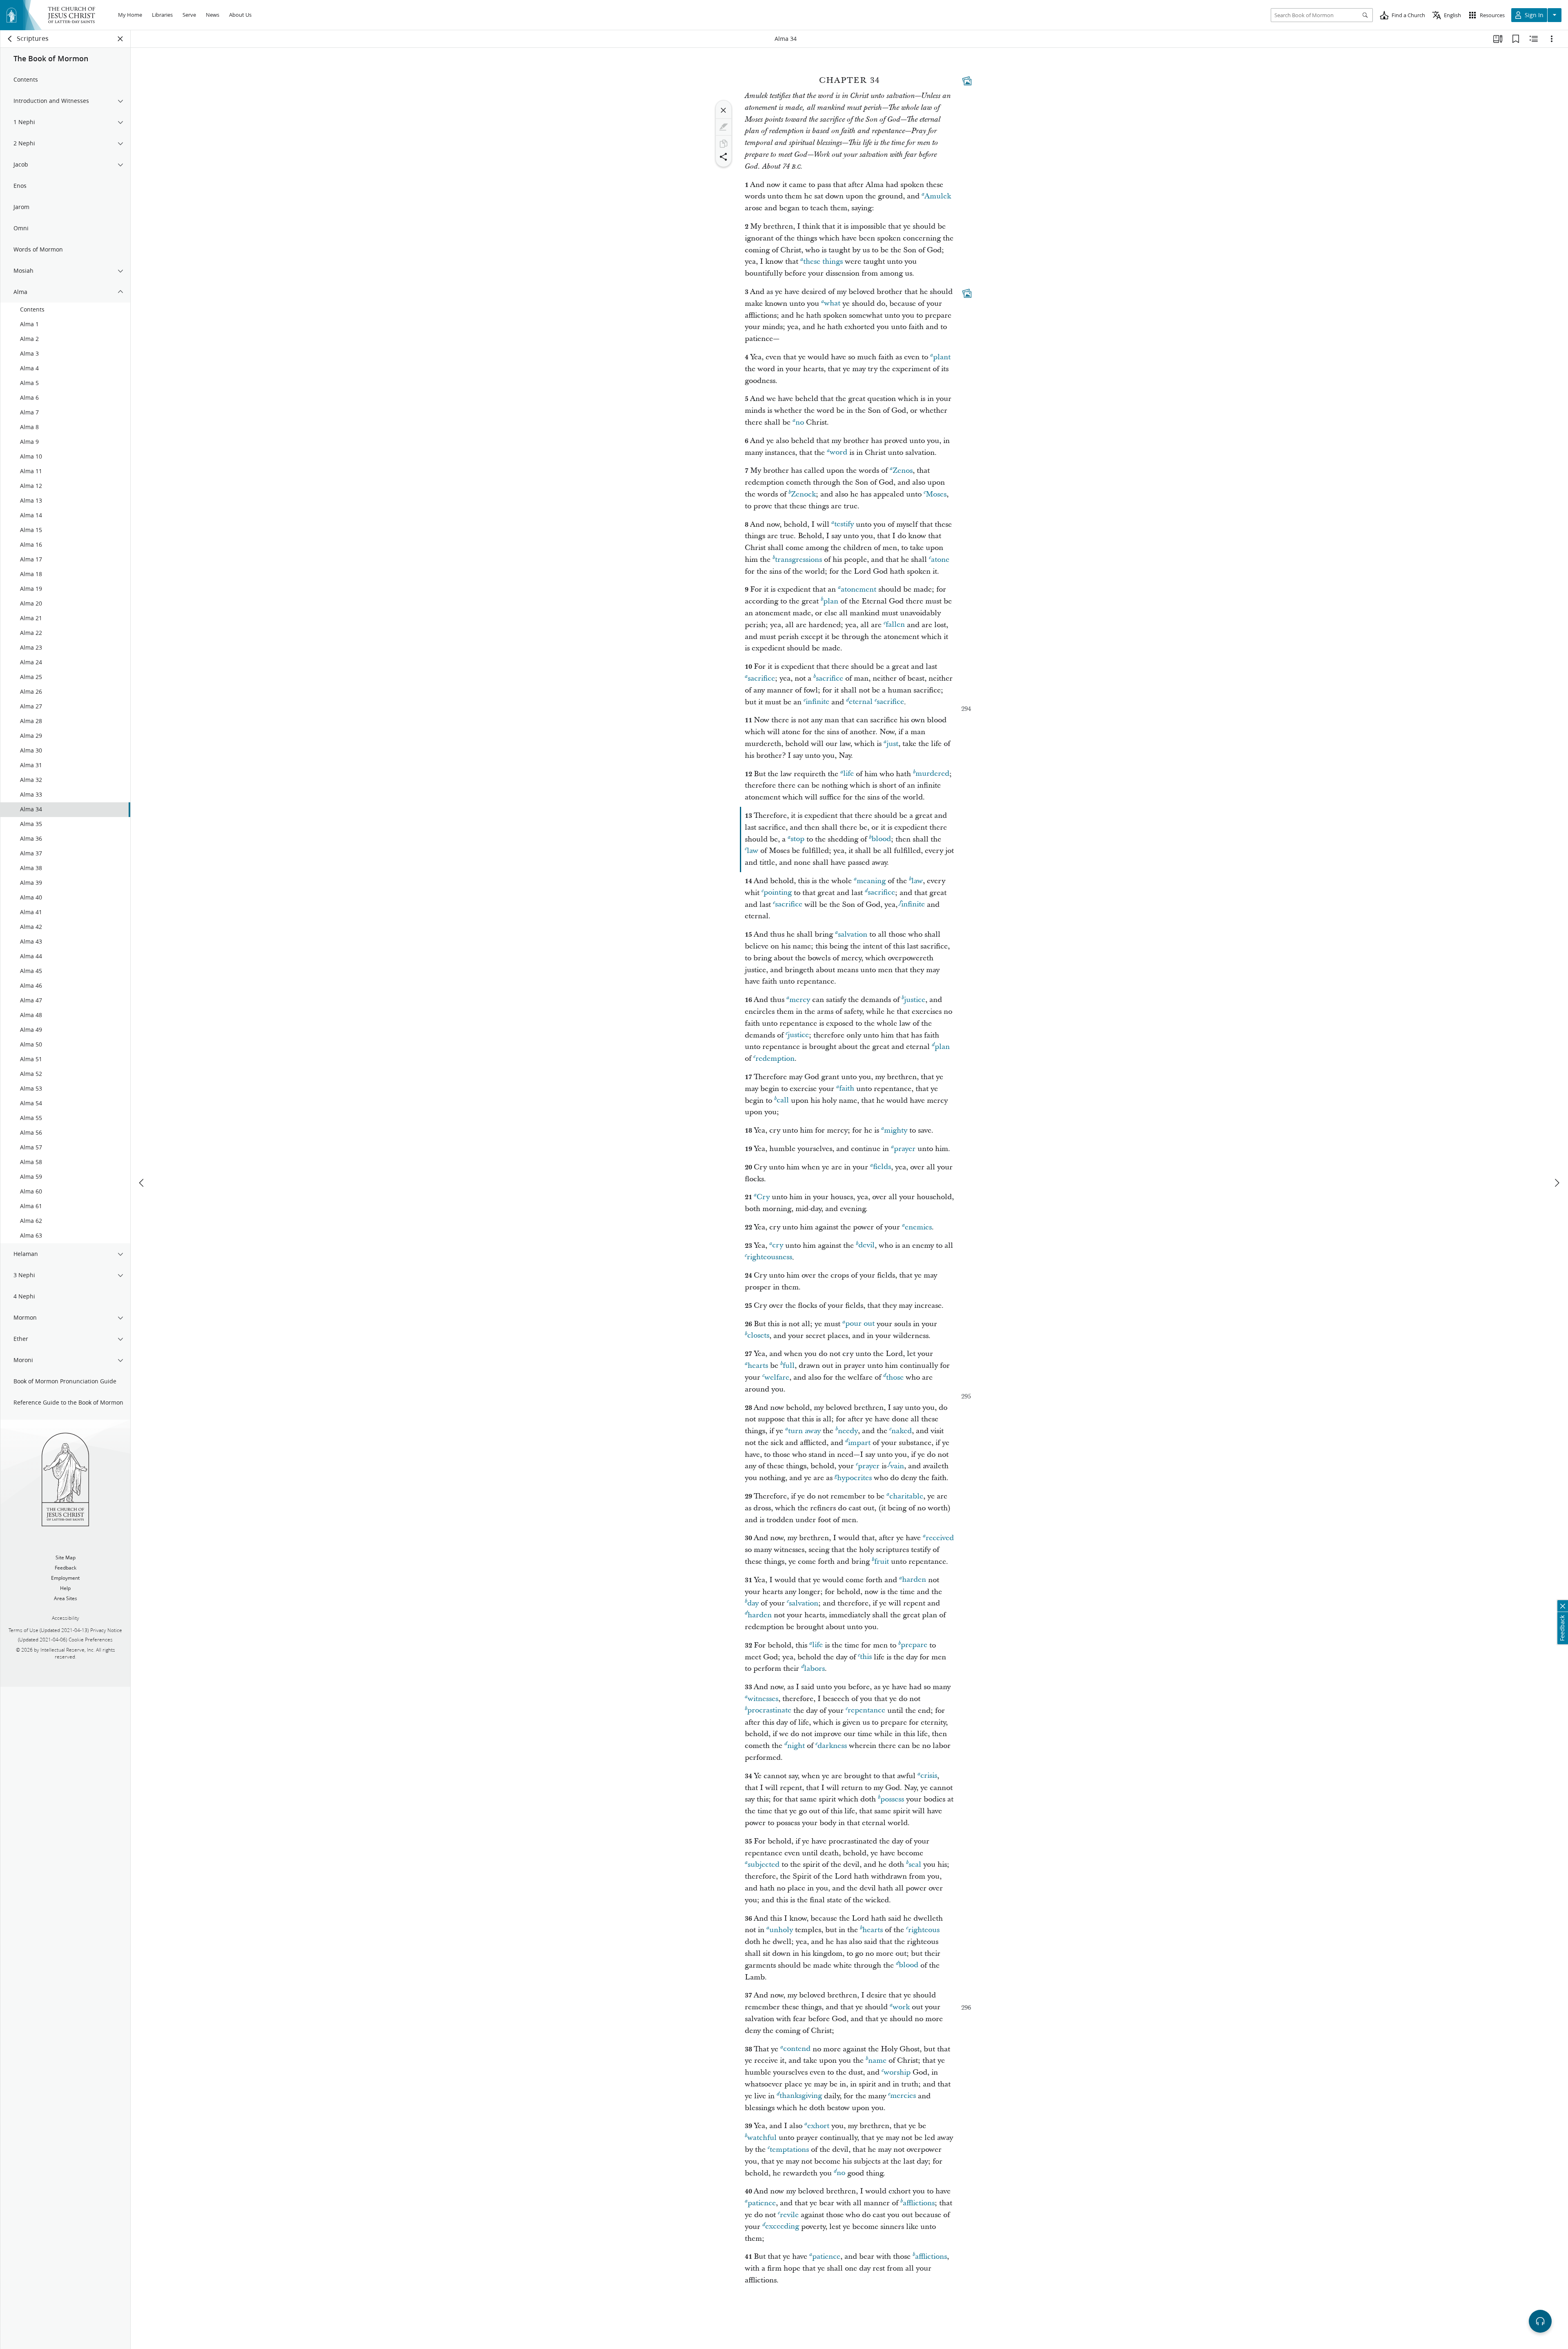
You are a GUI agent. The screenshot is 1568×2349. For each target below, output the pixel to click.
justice (915, 1000)
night (796, 1746)
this (866, 1657)
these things (823, 262)
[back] (10, 39)
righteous (924, 1930)
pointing (778, 893)
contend (797, 2049)
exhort (818, 2126)
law (753, 851)
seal (915, 1865)
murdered (932, 774)
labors (814, 1669)
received (940, 1538)
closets (758, 1336)
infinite (817, 702)
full (789, 1366)
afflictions (919, 2203)
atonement (859, 589)
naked (902, 1431)
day (753, 1603)
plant (942, 357)
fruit (882, 1562)
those (895, 1377)
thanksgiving (801, 2096)
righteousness (770, 1257)
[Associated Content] (967, 81)
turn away (804, 1431)
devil (866, 1246)
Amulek (938, 196)
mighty (896, 1130)
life (849, 774)
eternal (861, 702)
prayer (905, 1149)
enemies (918, 1227)
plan (831, 601)
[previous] (142, 1183)
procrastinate (769, 1711)
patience (762, 2203)
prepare (914, 1645)
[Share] (724, 157)
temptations (789, 2150)
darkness (832, 1746)
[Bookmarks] (1516, 39)
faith (847, 1089)
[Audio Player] (1540, 2321)
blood (881, 839)
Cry (763, 1197)
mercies (903, 2096)
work (901, 2007)
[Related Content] (1534, 39)
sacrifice (761, 678)
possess (892, 1799)
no (800, 422)
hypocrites (854, 1478)
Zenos (903, 471)
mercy (800, 1000)
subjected (764, 1865)
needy (848, 1431)
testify (844, 524)
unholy (781, 1930)
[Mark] (724, 127)
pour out (860, 1324)
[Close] (724, 110)
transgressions (798, 560)
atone (940, 560)
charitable (906, 1496)
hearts (758, 1366)
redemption (775, 1059)
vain (897, 1466)
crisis (929, 1776)
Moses (936, 494)
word (839, 453)
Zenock (803, 494)
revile (789, 2215)
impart (859, 1443)
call (783, 1101)
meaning (871, 881)
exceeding (782, 2227)
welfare (777, 1377)
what (832, 304)
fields (882, 1167)
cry (778, 1246)
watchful (762, 2138)
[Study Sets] (1498, 39)
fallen (895, 625)
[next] (1557, 1183)
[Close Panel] (120, 39)
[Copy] (724, 144)
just (892, 744)
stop (797, 839)
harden (914, 1580)
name (877, 2061)
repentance (866, 1711)
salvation (853, 934)
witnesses (763, 1699)
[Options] (1552, 39)
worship (897, 2072)
